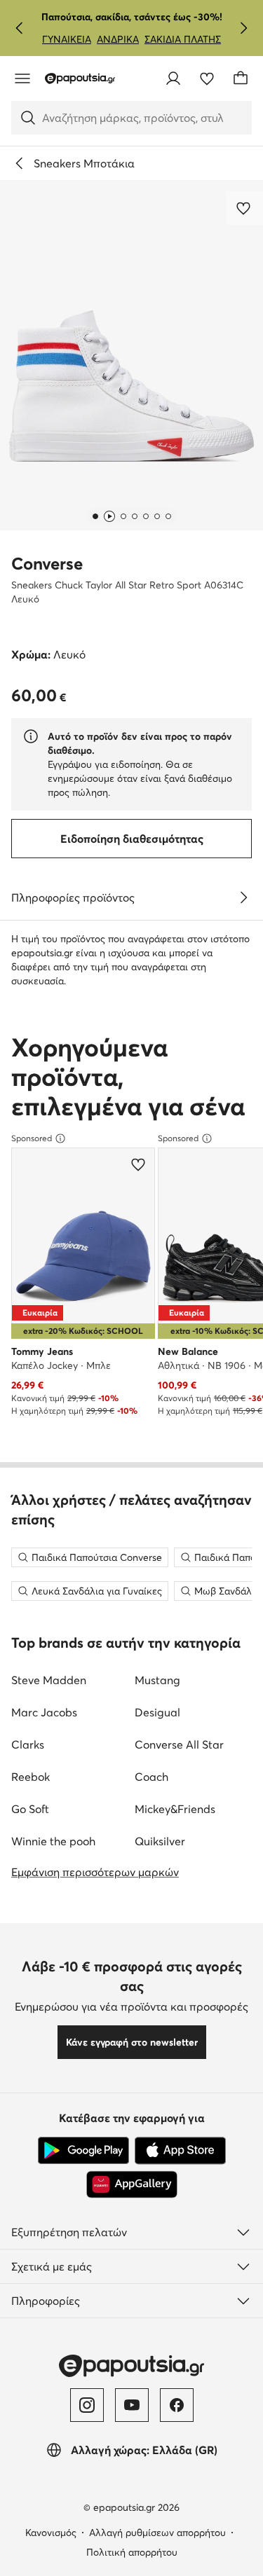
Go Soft (30, 1809)
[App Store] (180, 2151)
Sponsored (32, 1138)
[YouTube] (132, 2405)
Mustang (157, 1680)
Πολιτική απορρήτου (132, 2552)
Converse (47, 564)
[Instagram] (87, 2405)
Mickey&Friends (175, 1809)
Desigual (157, 1712)
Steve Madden (49, 1680)
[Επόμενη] (243, 28)
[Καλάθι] (241, 78)
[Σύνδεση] (173, 78)
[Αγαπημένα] (207, 78)
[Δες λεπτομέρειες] (243, 897)
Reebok (31, 1777)
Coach (151, 1777)
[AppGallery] (132, 2184)
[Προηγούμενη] (20, 28)
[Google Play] (83, 2151)
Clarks (28, 1744)
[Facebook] (177, 2405)
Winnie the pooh (53, 1841)
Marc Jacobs (44, 1712)
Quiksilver (160, 1841)
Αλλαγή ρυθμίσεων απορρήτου (157, 2533)
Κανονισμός (51, 2533)
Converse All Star (179, 1744)
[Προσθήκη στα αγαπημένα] (245, 208)
